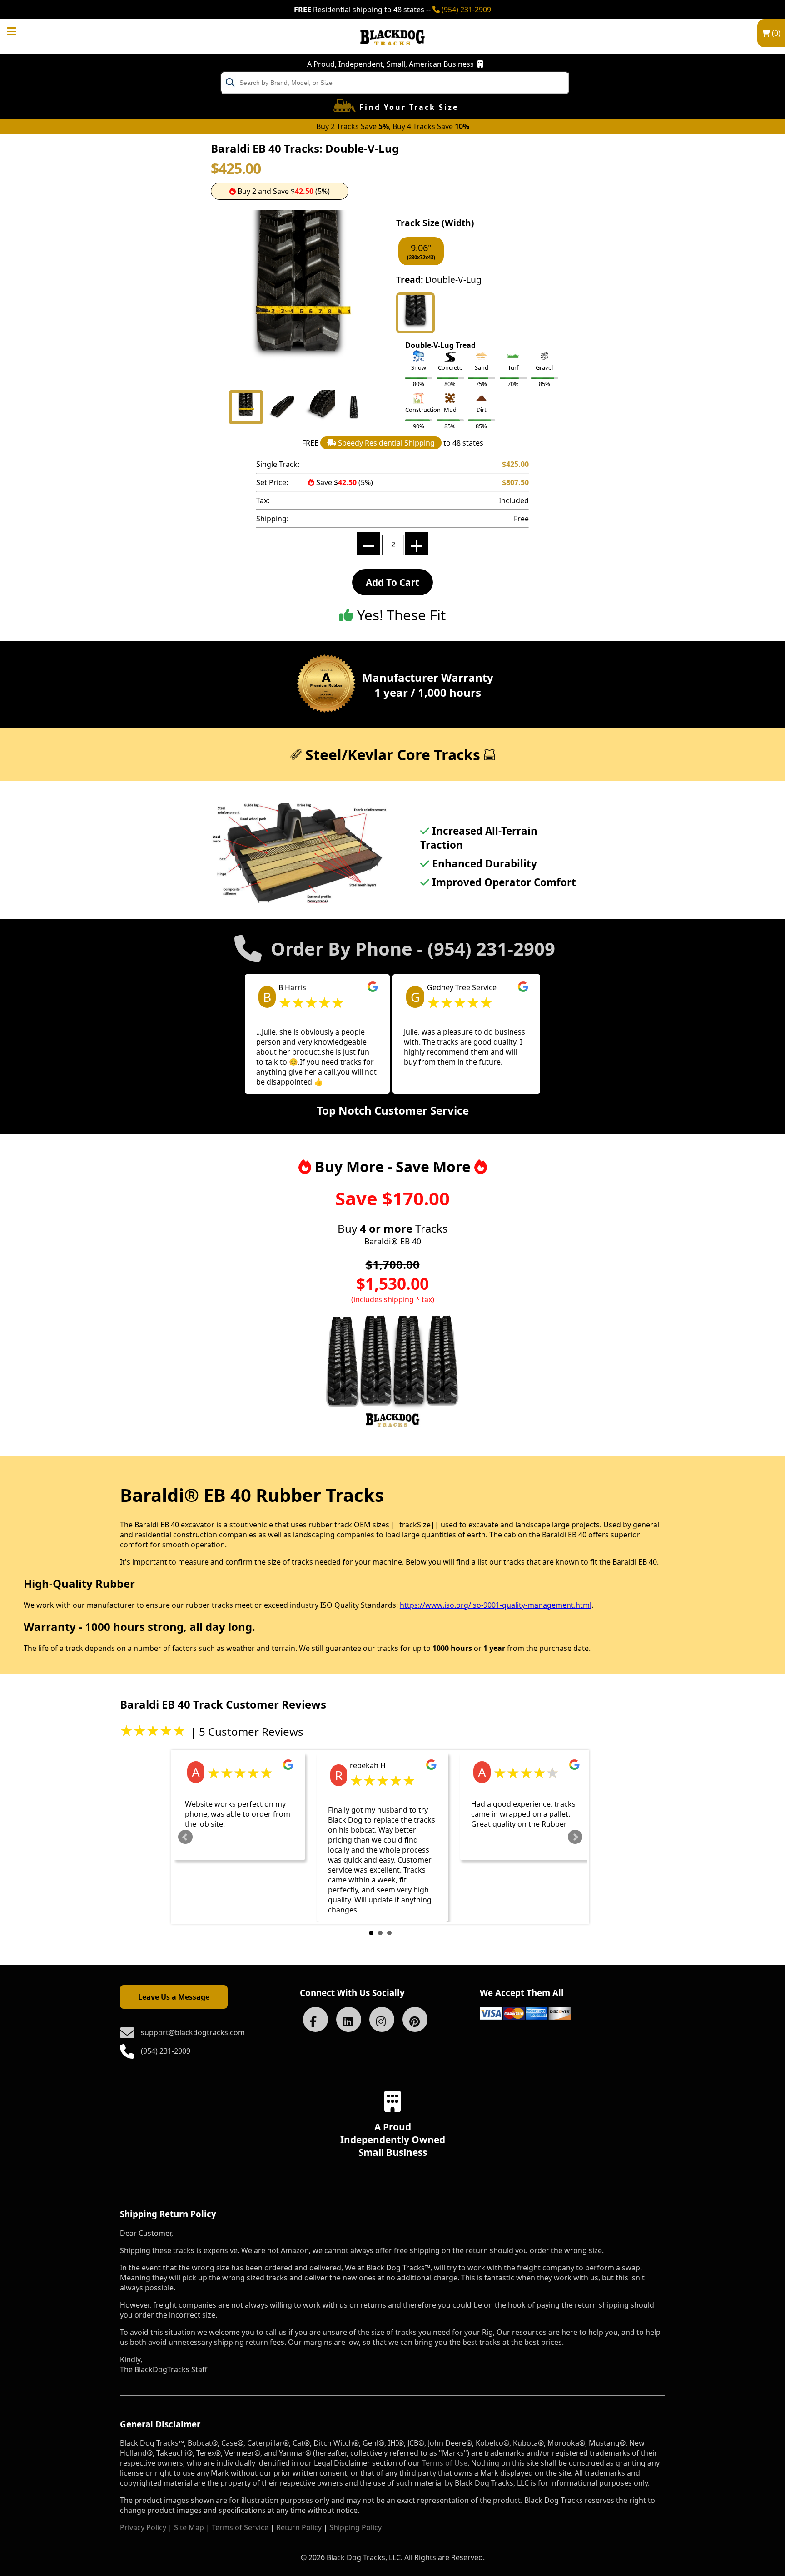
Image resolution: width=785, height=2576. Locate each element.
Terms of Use (445, 2463)
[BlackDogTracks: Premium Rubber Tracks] (392, 52)
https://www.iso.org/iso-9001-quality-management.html (496, 1605)
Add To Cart (392, 582)
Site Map (189, 2527)
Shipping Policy (355, 2527)
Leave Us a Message (174, 1997)
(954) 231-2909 (465, 10)
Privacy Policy (143, 2527)
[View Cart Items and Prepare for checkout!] (21, 30)
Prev (185, 1837)
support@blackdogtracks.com (193, 2032)
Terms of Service (240, 2527)
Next (575, 1837)
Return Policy (299, 2527)
